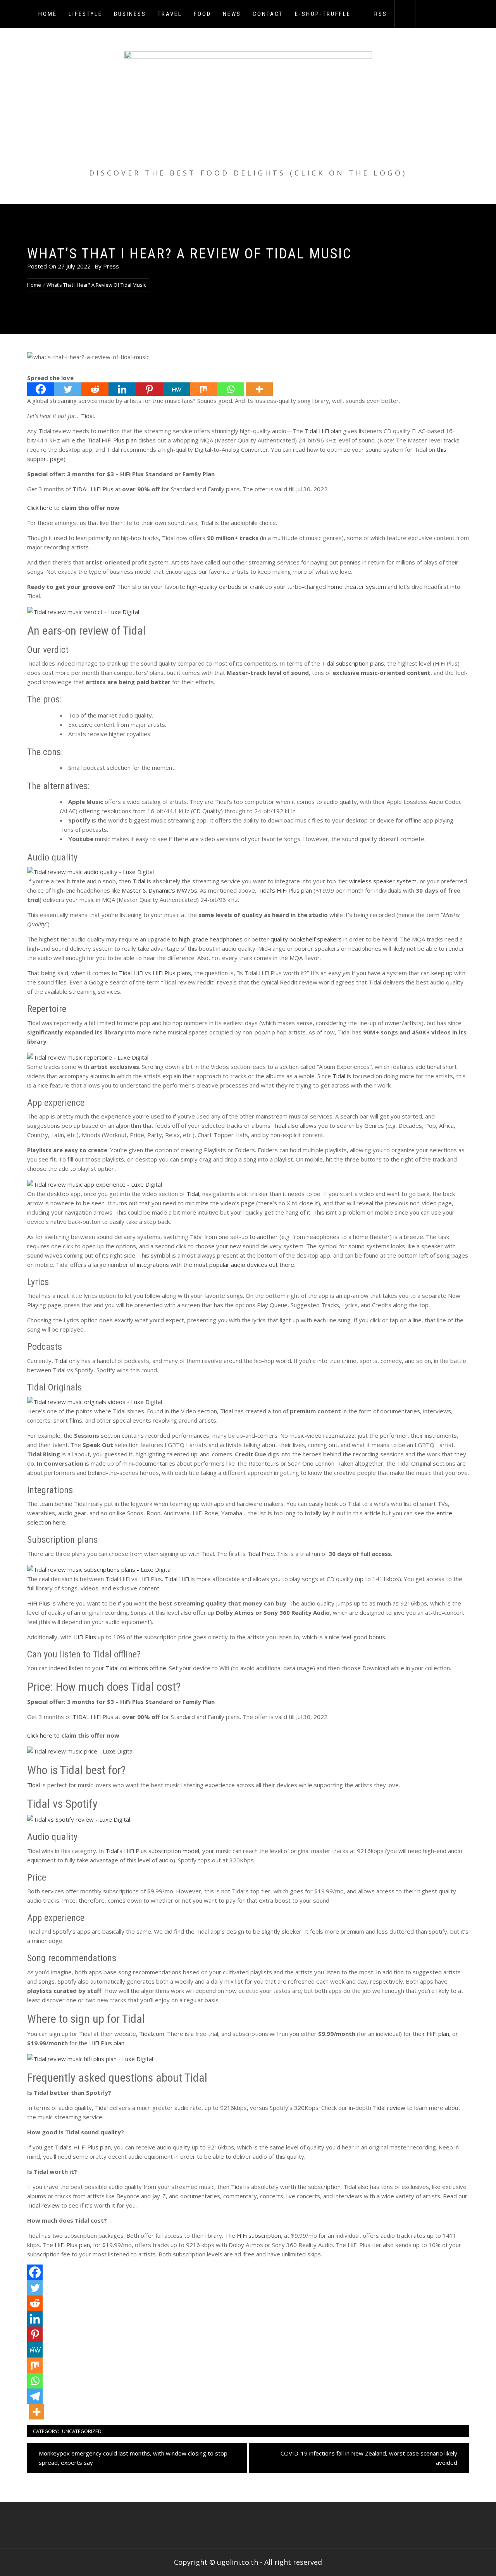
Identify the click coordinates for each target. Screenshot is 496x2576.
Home (48, 14)
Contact (268, 14)
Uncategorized (82, 2431)
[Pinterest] (149, 389)
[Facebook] (41, 389)
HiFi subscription (259, 2235)
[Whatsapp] (231, 389)
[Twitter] (68, 389)
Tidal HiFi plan (323, 431)
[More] (259, 389)
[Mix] (203, 389)
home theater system (357, 587)
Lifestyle (85, 14)
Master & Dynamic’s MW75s (159, 890)
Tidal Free (261, 1554)
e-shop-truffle (323, 14)
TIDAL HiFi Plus (93, 489)
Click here (40, 508)
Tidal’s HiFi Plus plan (285, 890)
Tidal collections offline (136, 1668)
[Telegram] (35, 2396)
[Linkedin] (122, 389)
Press (111, 266)
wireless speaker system (383, 881)
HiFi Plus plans (172, 973)
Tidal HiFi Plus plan (112, 440)
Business (130, 14)
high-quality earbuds (214, 587)
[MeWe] (176, 389)
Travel (170, 14)
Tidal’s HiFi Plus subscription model (152, 1851)
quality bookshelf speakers (306, 939)
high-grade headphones (211, 939)
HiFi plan (438, 2034)
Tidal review (389, 2108)
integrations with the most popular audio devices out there (215, 1265)
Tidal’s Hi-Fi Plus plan (83, 2147)
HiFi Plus (39, 1603)
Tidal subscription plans (353, 663)
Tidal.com (152, 2034)
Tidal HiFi (131, 973)
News (232, 14)
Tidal (87, 416)
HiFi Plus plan (107, 2043)
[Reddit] (95, 389)
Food (202, 14)
